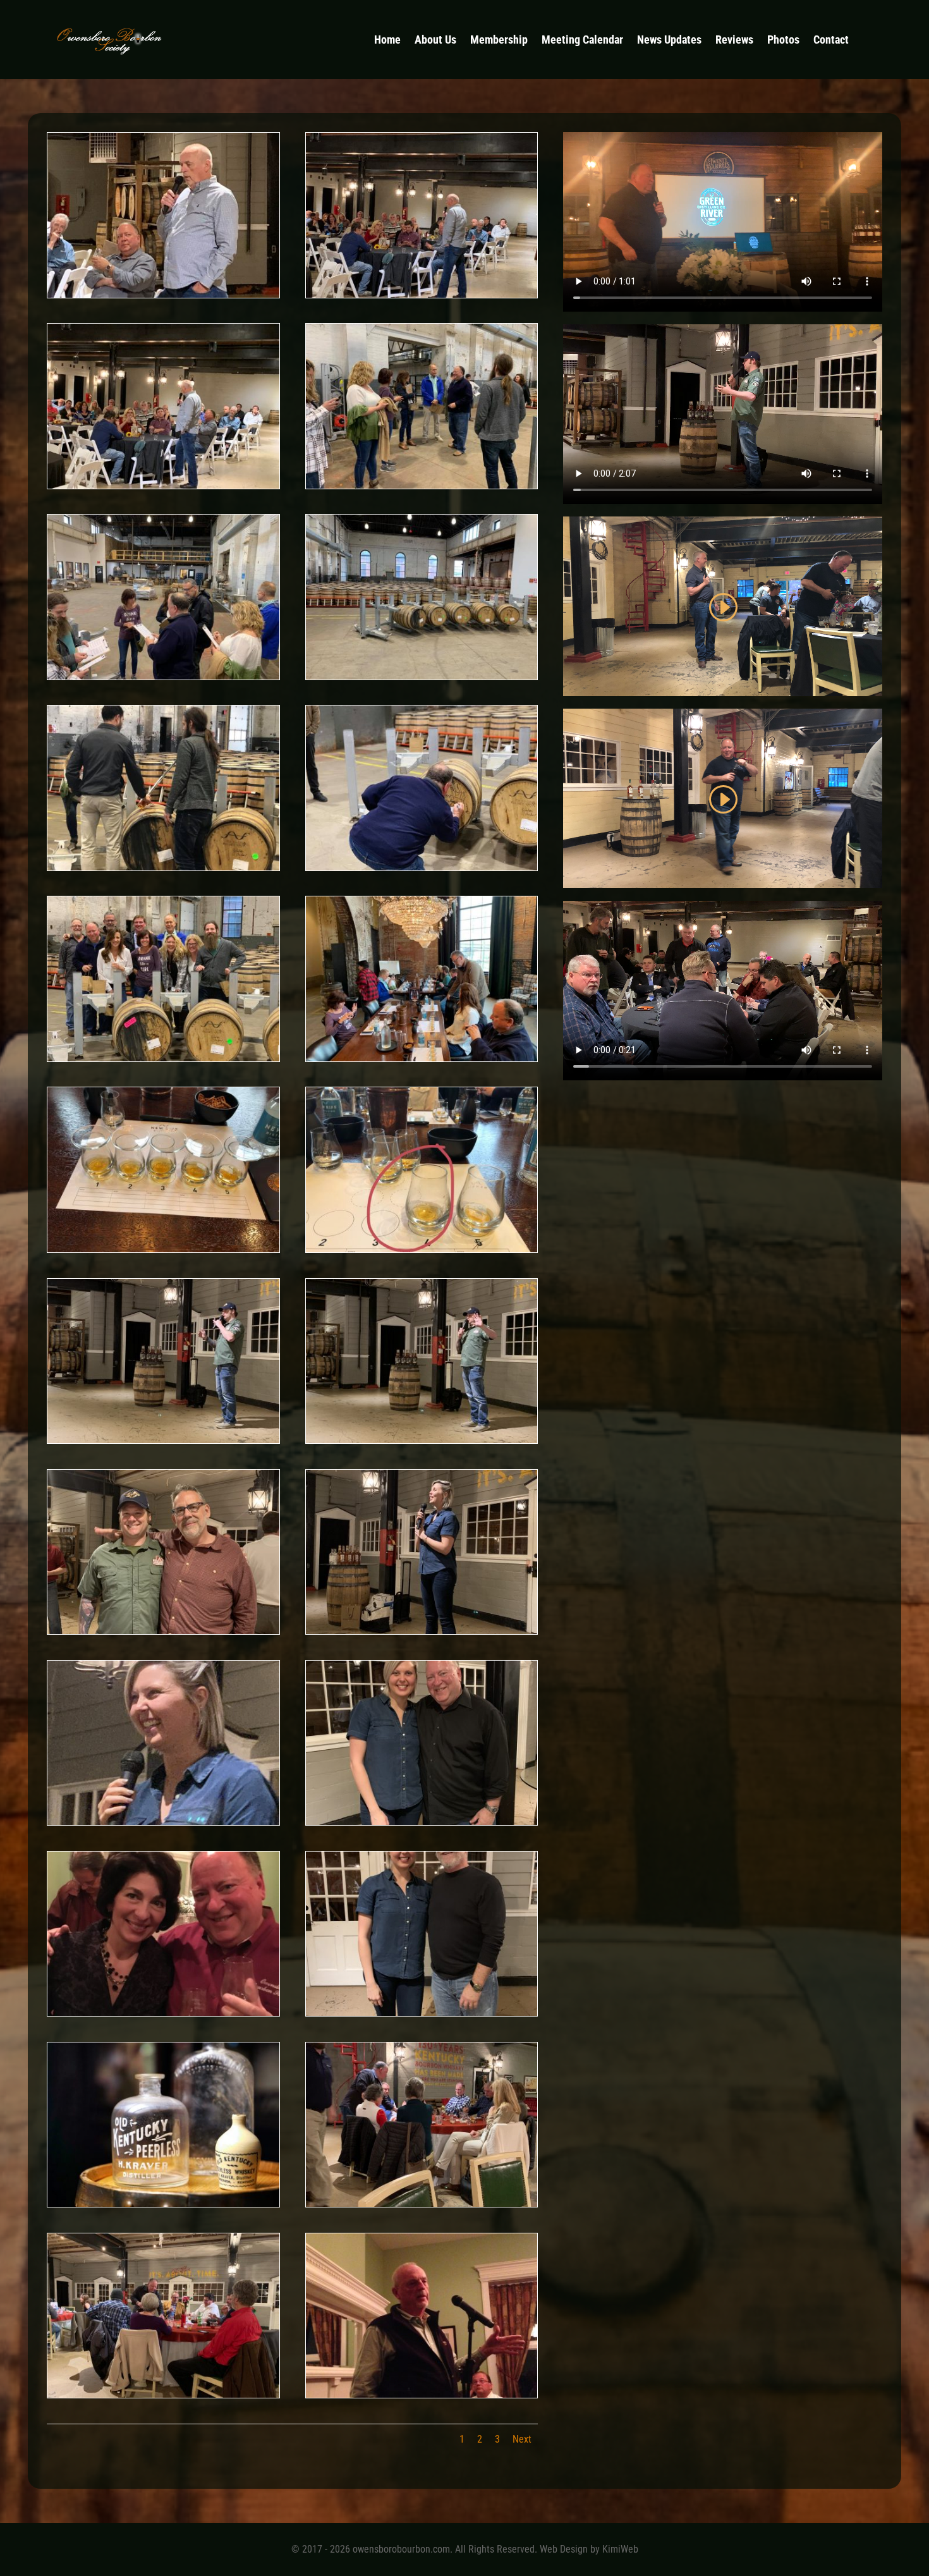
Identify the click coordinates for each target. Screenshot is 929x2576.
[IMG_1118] (163, 2012)
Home (387, 41)
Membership (499, 41)
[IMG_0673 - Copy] (422, 2012)
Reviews (734, 41)
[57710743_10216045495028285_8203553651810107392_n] (422, 675)
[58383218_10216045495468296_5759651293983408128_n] (422, 485)
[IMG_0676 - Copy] (422, 1821)
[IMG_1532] (163, 2203)
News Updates (669, 41)
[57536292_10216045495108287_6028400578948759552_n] (163, 866)
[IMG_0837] (163, 1630)
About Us (435, 41)
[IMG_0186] (422, 2203)
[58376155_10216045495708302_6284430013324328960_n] (163, 675)
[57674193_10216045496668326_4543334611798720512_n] (422, 1248)
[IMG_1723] (163, 294)
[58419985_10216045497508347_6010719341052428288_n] (163, 1057)
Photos (783, 41)
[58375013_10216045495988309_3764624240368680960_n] (422, 1057)
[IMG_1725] (422, 294)
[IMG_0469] (422, 2394)
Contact (831, 41)
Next (522, 2439)
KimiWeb (620, 2549)
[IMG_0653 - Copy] (422, 1630)
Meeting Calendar (582, 41)
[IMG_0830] (163, 1439)
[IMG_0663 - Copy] (163, 1821)
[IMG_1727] (163, 485)
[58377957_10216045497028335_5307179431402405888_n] (422, 866)
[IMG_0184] (163, 2394)
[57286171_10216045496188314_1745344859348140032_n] (163, 1248)
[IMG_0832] (422, 1439)
